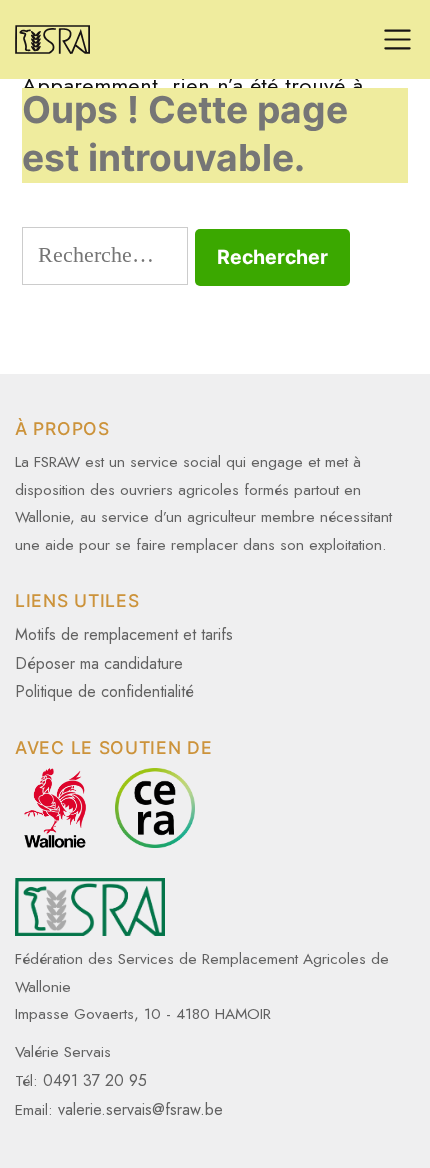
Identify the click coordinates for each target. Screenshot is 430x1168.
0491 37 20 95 (95, 1080)
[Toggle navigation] (397, 39)
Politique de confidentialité (104, 691)
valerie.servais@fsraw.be (140, 1109)
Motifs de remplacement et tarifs (124, 634)
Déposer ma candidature (99, 663)
